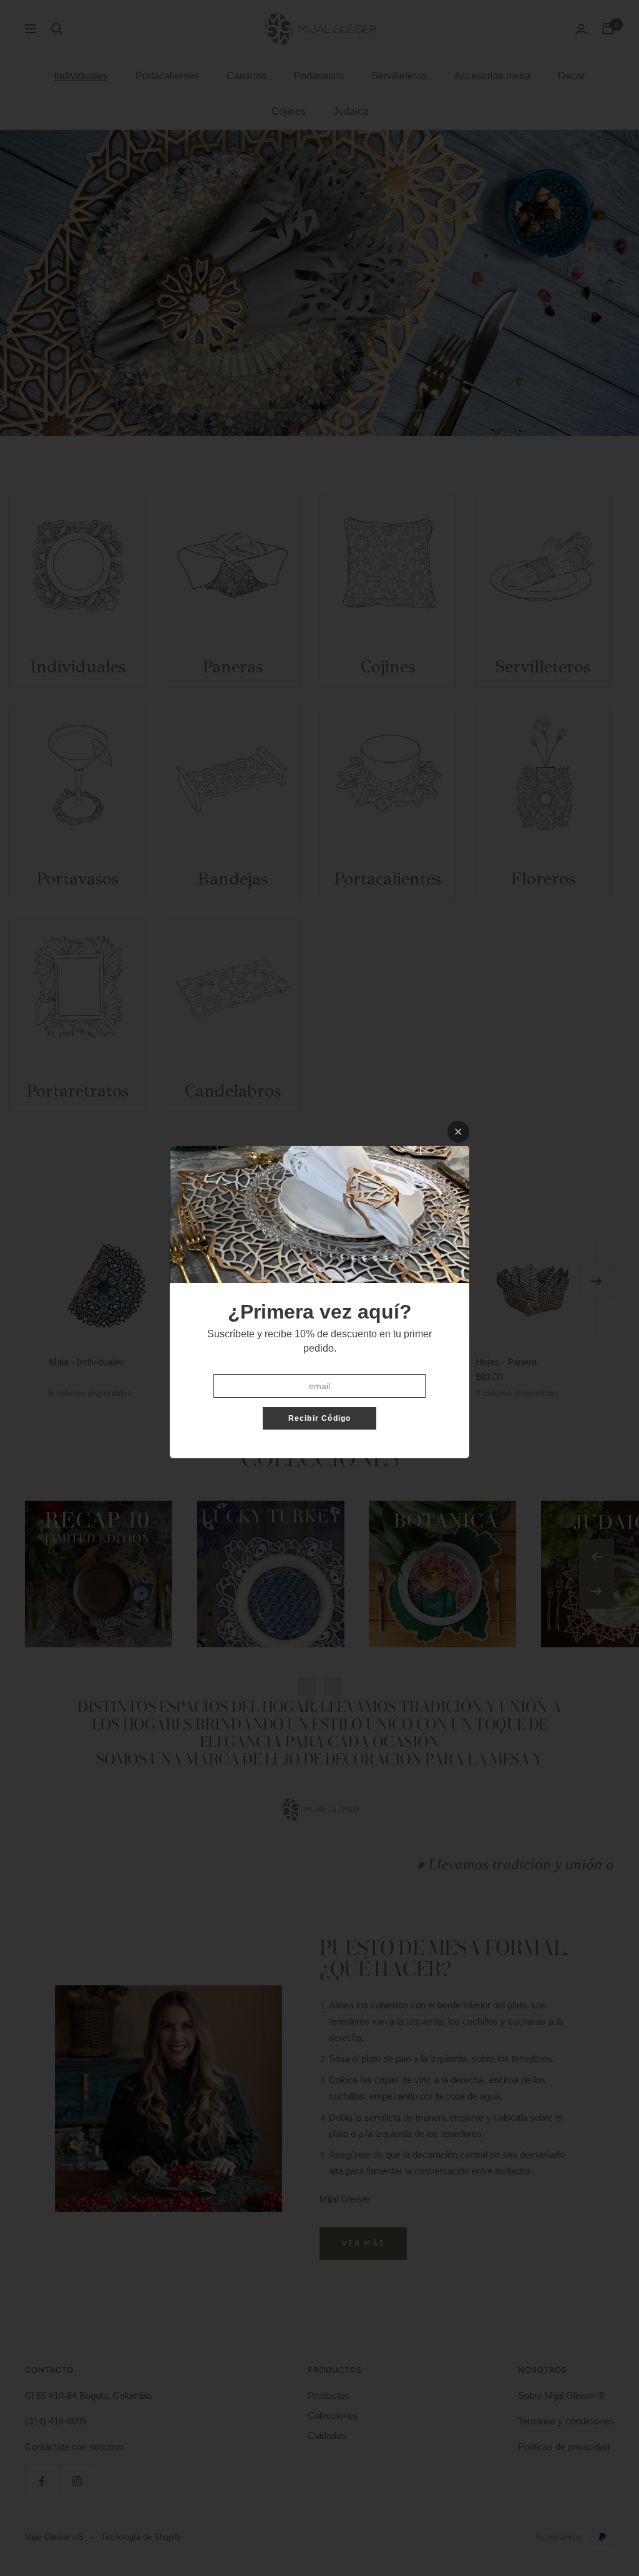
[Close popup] (458, 1132)
